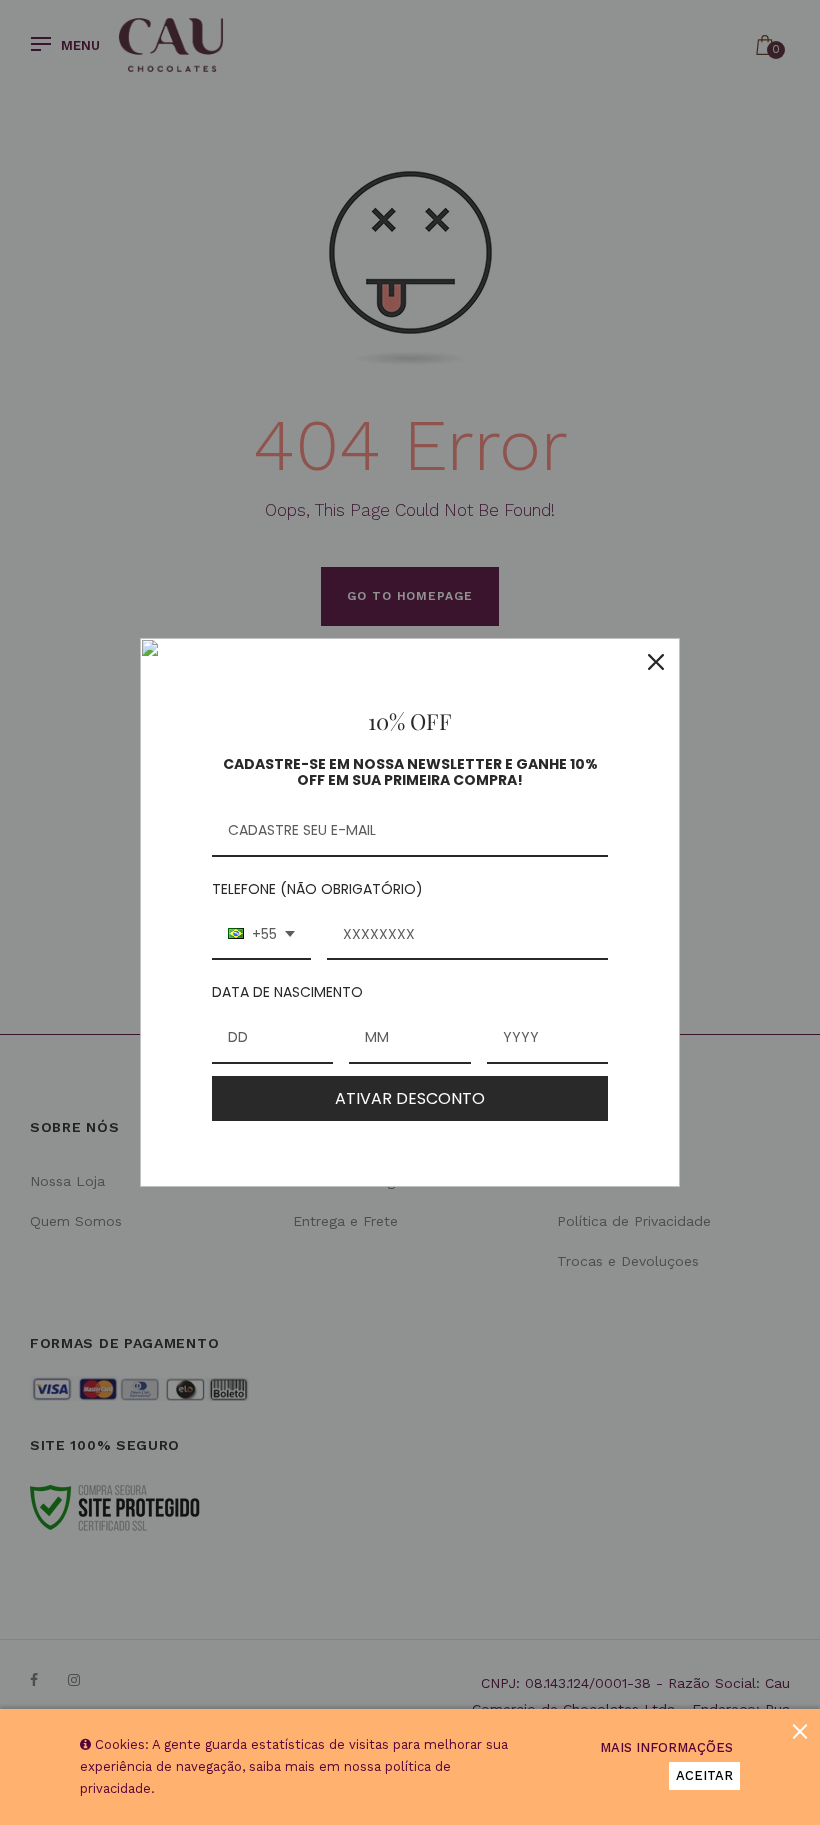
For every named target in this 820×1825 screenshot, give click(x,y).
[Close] (656, 662)
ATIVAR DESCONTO (410, 1098)
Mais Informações (666, 1747)
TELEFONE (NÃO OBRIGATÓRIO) (317, 889)
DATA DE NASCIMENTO (287, 992)
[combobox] (261, 935)
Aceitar (704, 1775)
